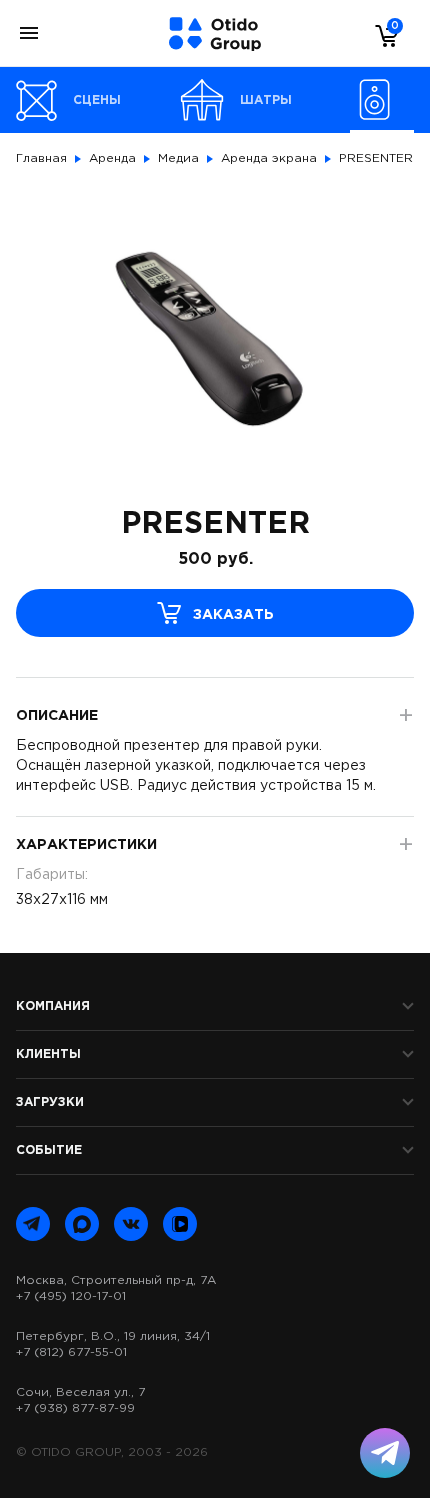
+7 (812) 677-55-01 (71, 1352)
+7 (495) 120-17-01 (71, 1296)
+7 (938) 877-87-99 (75, 1408)
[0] (382, 35)
